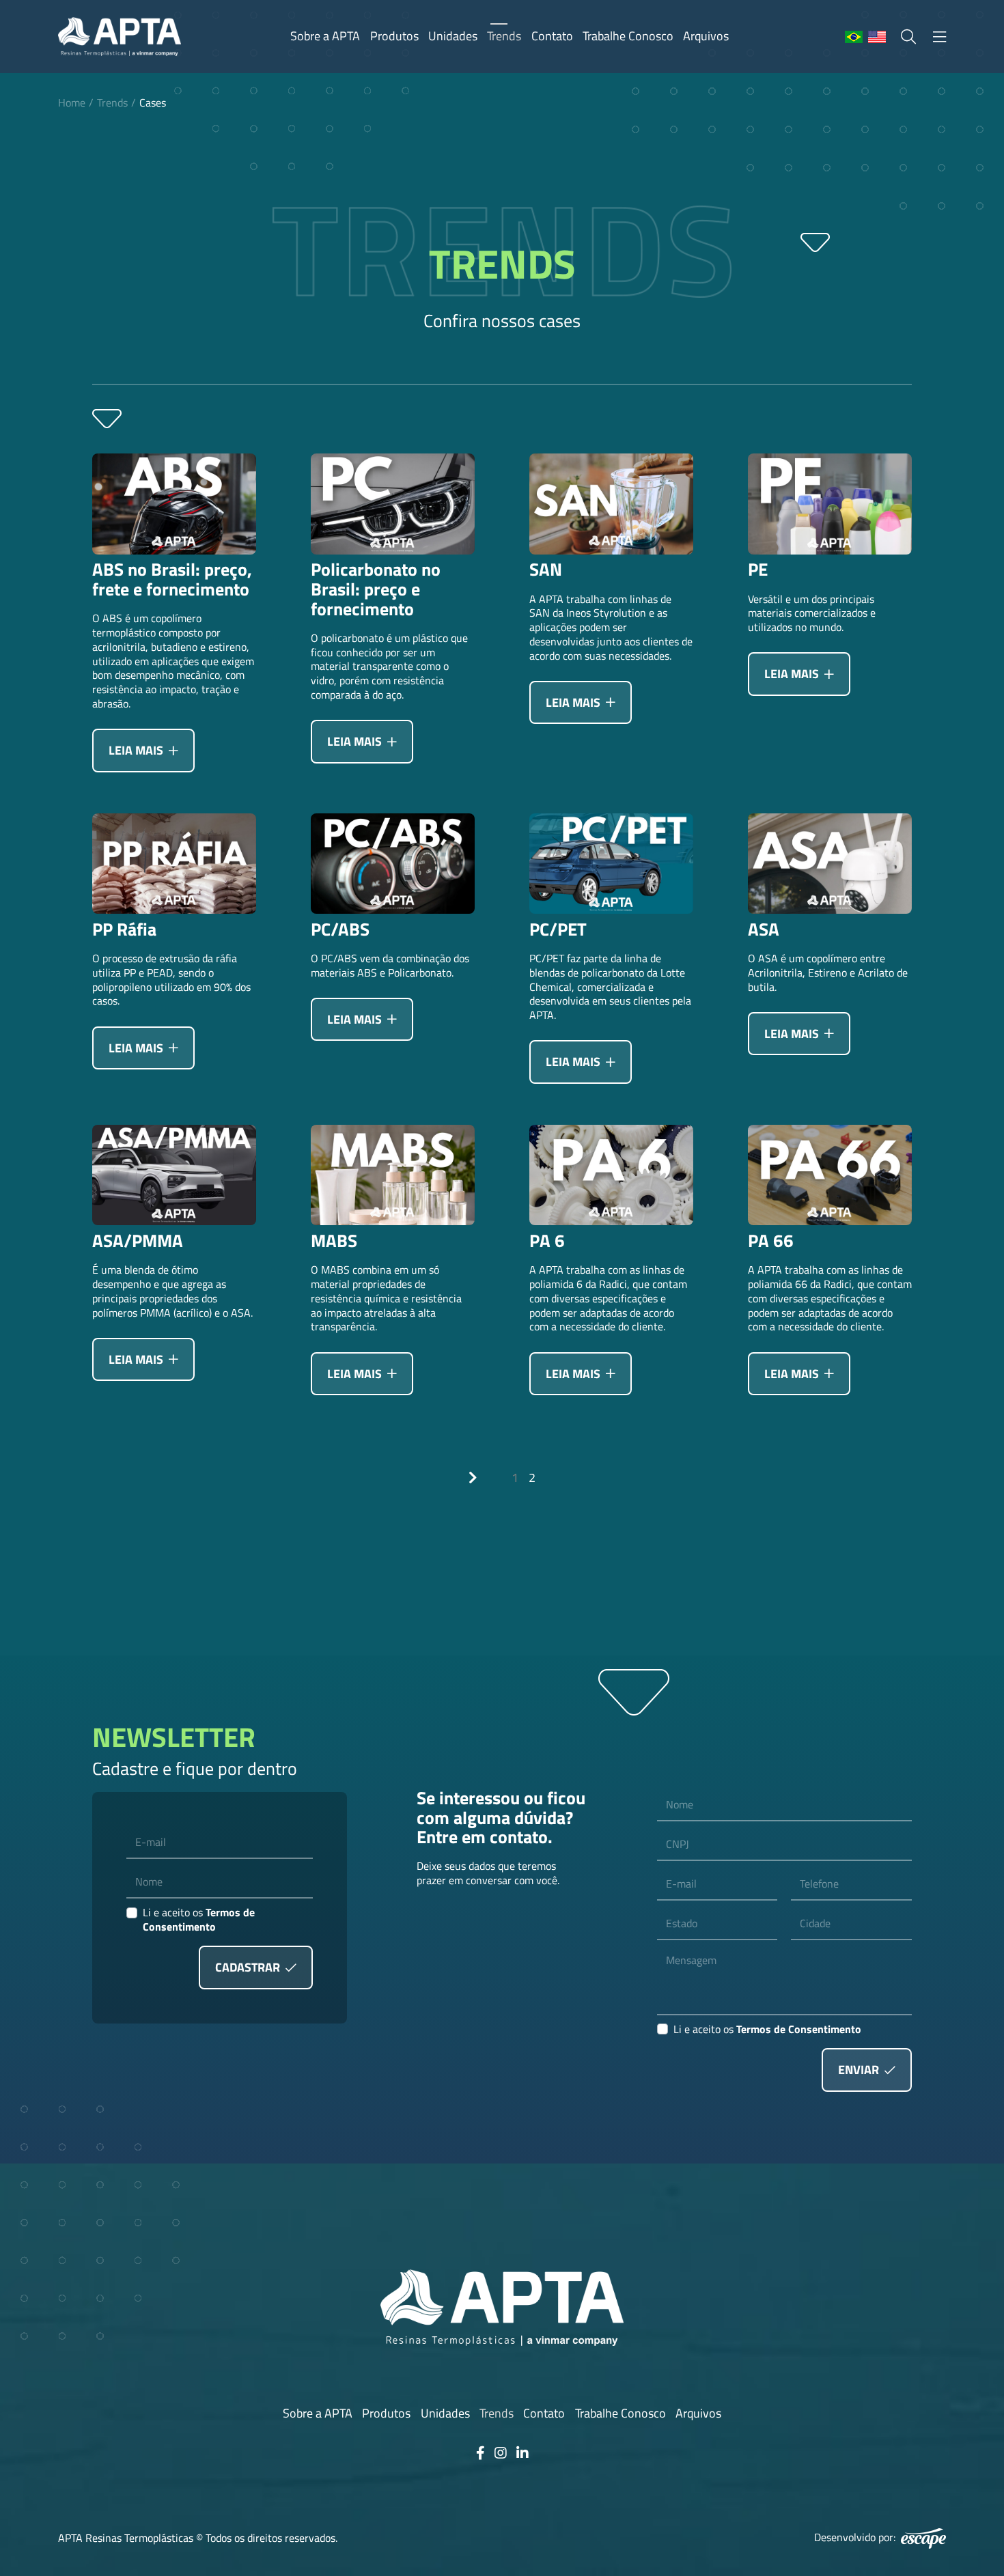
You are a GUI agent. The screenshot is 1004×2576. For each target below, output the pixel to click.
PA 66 (771, 1241)
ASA (764, 930)
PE (758, 570)
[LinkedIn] (522, 2453)
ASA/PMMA (138, 1241)
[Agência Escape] (923, 2538)
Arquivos (706, 36)
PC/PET (558, 930)
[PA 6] (611, 1175)
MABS (334, 1241)
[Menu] (939, 37)
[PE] (830, 504)
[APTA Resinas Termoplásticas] (120, 37)
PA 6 (547, 1241)
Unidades (453, 36)
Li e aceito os (199, 1920)
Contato (552, 36)
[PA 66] (830, 1175)
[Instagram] (501, 2453)
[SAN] (611, 504)
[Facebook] (480, 2453)
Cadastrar (249, 1967)
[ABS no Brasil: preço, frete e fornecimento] (174, 504)
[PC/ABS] (393, 864)
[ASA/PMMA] (174, 1175)
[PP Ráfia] (174, 864)
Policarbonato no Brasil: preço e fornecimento (376, 589)
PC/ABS (340, 930)
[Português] (854, 38)
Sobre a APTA (325, 36)
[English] (877, 38)
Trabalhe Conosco (628, 36)
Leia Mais (137, 750)
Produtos (394, 36)
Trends (504, 36)
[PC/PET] (611, 864)
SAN (546, 570)
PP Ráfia (124, 930)
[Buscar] (908, 37)
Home (72, 102)
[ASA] (830, 864)
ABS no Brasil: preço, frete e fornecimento (172, 579)
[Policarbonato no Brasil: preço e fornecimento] (393, 504)
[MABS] (393, 1175)
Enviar (860, 2070)
